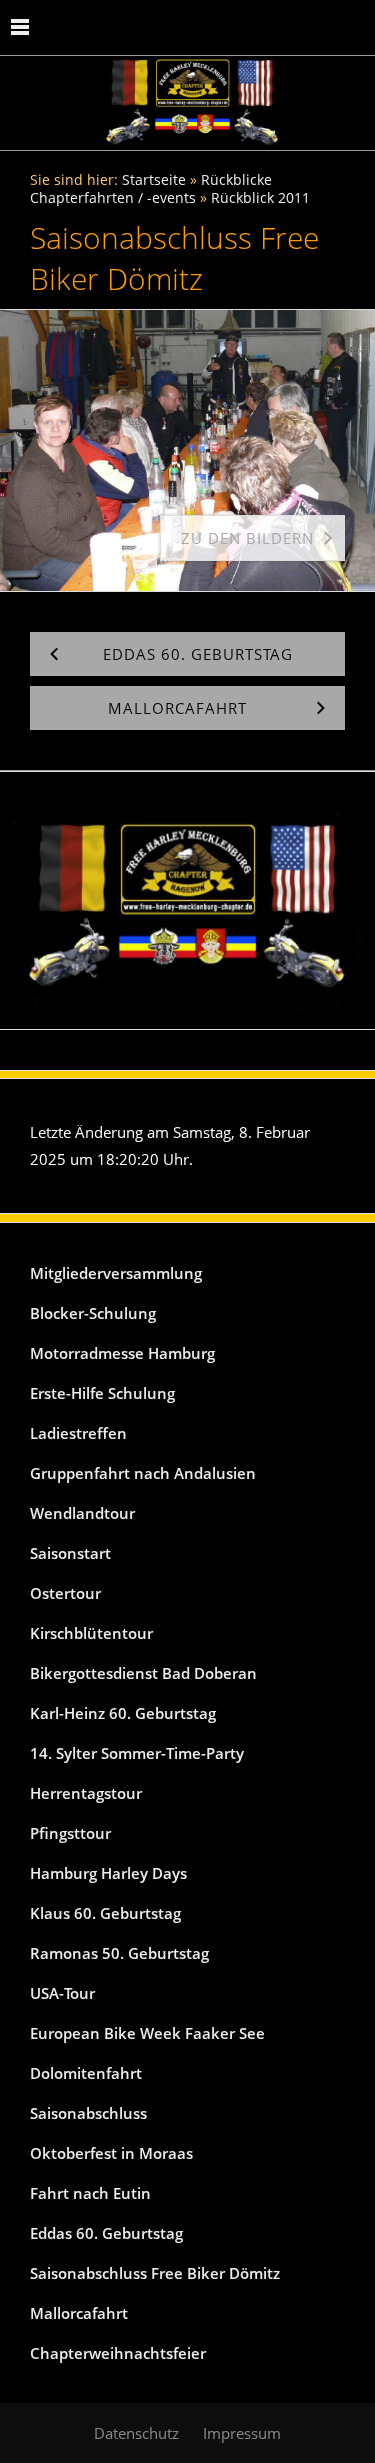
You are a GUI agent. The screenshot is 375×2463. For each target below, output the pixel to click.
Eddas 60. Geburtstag (106, 2233)
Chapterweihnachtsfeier (118, 2353)
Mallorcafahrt (79, 2313)
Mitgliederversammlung (116, 1273)
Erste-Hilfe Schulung (102, 1393)
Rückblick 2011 (260, 198)
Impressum (242, 2433)
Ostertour (65, 1593)
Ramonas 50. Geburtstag (119, 1953)
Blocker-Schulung (93, 1313)
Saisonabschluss (88, 2113)
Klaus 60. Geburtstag (105, 1913)
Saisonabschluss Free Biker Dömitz (155, 2273)
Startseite (154, 180)
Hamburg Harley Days (108, 1873)
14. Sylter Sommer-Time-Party (137, 1753)
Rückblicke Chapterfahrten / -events (151, 189)
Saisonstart (70, 1553)
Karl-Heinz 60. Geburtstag (123, 1713)
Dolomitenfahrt (86, 2073)
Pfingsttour (70, 1833)
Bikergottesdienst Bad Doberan (143, 1673)
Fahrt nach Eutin (90, 2193)
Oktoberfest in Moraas (111, 2153)
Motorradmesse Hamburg (122, 1353)
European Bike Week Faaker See (147, 2033)
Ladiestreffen (78, 1433)
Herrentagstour (86, 1793)
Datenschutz (136, 2433)
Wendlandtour (82, 1513)
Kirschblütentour (91, 1633)
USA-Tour (62, 1993)
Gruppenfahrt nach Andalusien (143, 1473)
